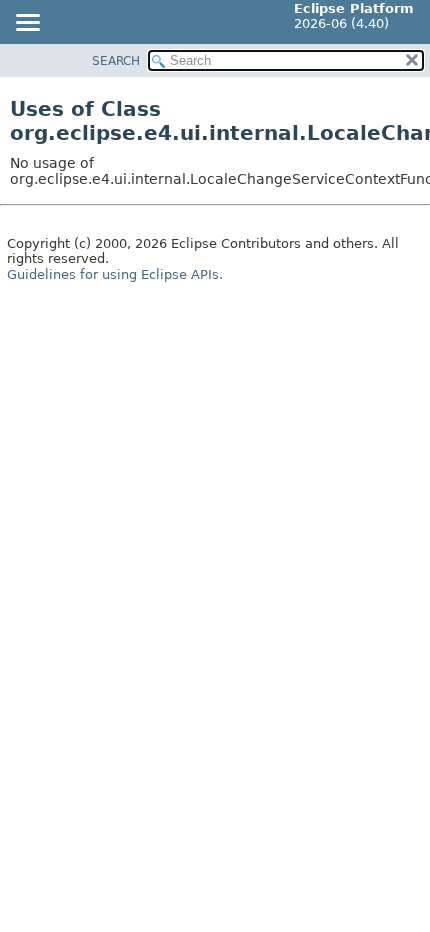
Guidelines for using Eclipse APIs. (115, 274)
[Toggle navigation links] (27, 24)
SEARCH (116, 61)
